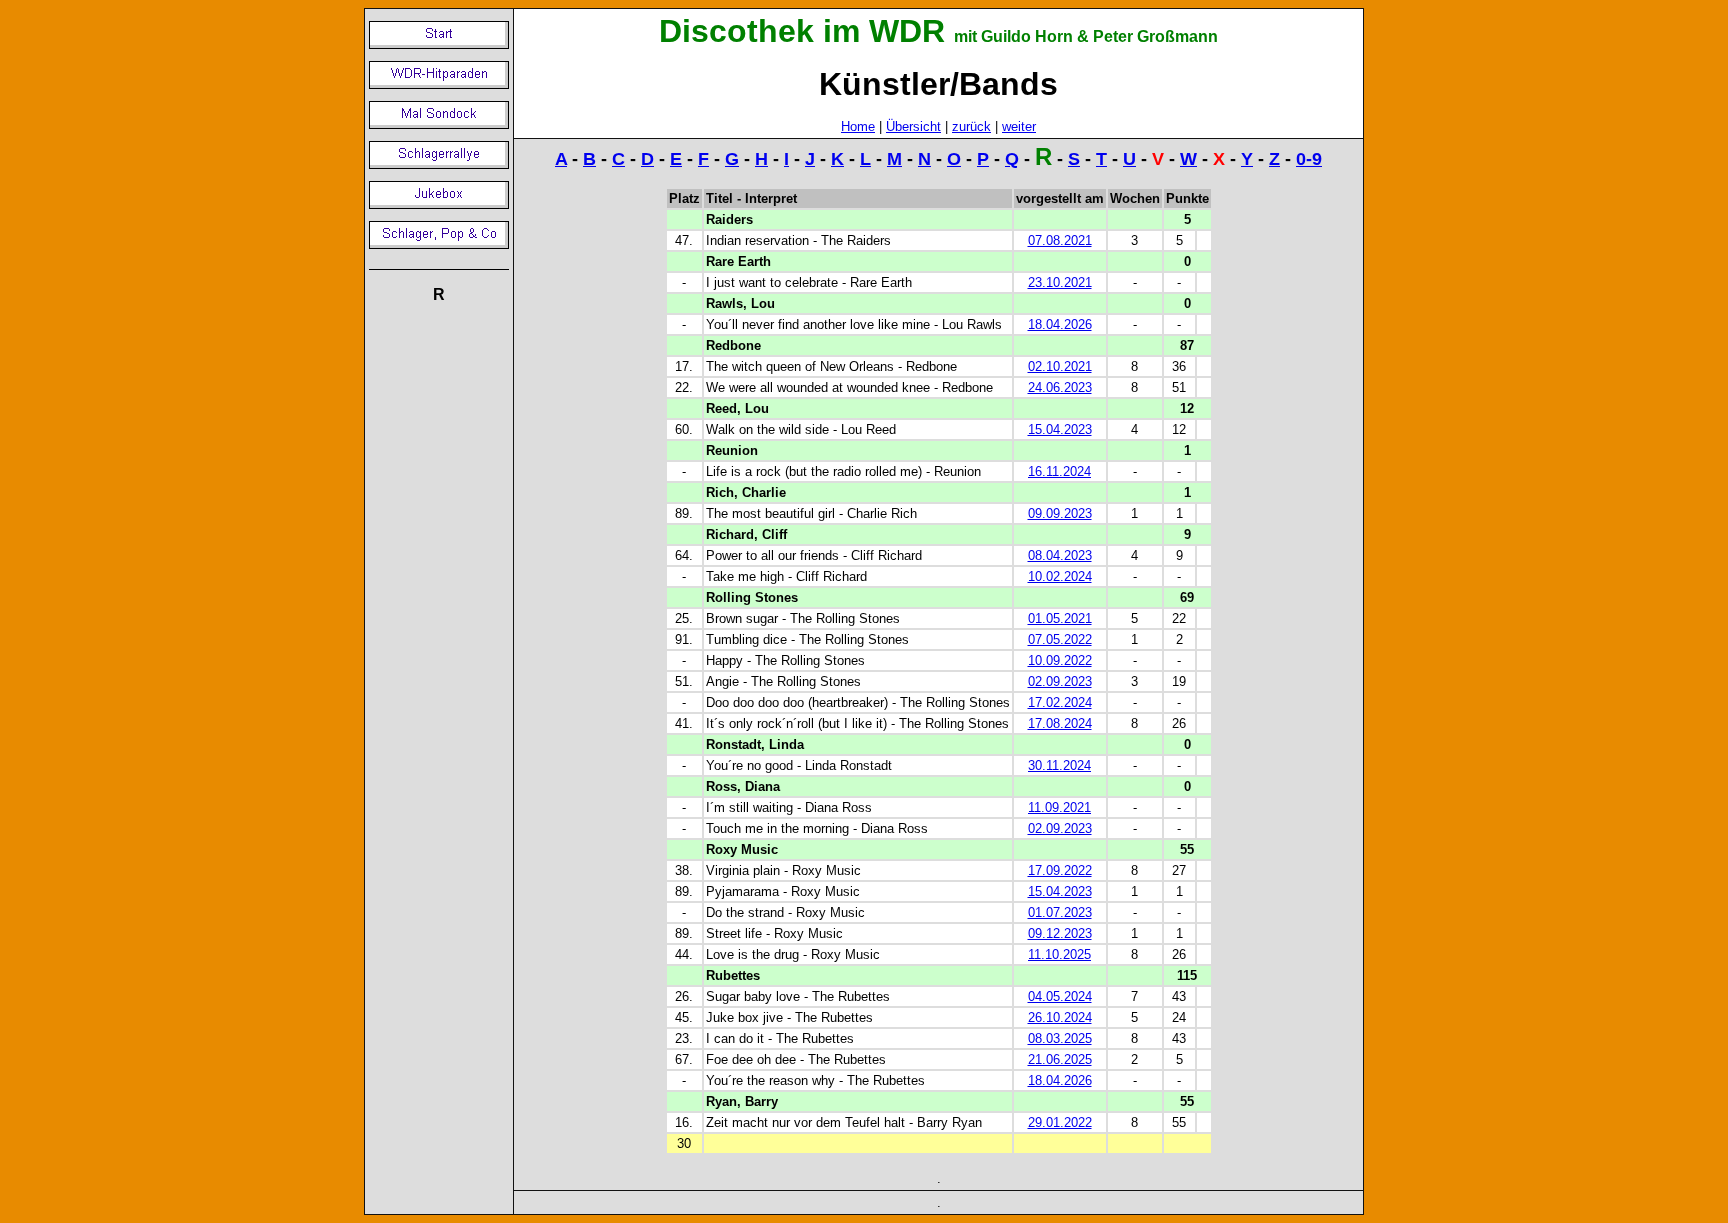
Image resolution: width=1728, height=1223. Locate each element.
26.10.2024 (1060, 1017)
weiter (1019, 126)
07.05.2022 (1060, 639)
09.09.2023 (1060, 513)
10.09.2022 (1060, 660)
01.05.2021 (1060, 618)
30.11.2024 (1059, 765)
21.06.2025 (1060, 1059)
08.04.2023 (1060, 555)
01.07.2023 (1060, 912)
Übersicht (913, 126)
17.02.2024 (1060, 702)
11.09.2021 (1059, 807)
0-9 (1309, 159)
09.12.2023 (1060, 933)
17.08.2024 (1060, 723)
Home (858, 126)
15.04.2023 (1060, 429)
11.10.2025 (1059, 954)
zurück (971, 126)
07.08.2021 (1060, 240)
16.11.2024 (1059, 471)
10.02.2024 (1060, 576)
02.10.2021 (1060, 366)
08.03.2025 (1060, 1038)
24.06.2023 (1060, 387)
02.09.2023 (1060, 681)
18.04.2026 (1060, 324)
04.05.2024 (1060, 996)
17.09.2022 (1060, 870)
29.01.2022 (1060, 1122)
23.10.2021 (1060, 282)
